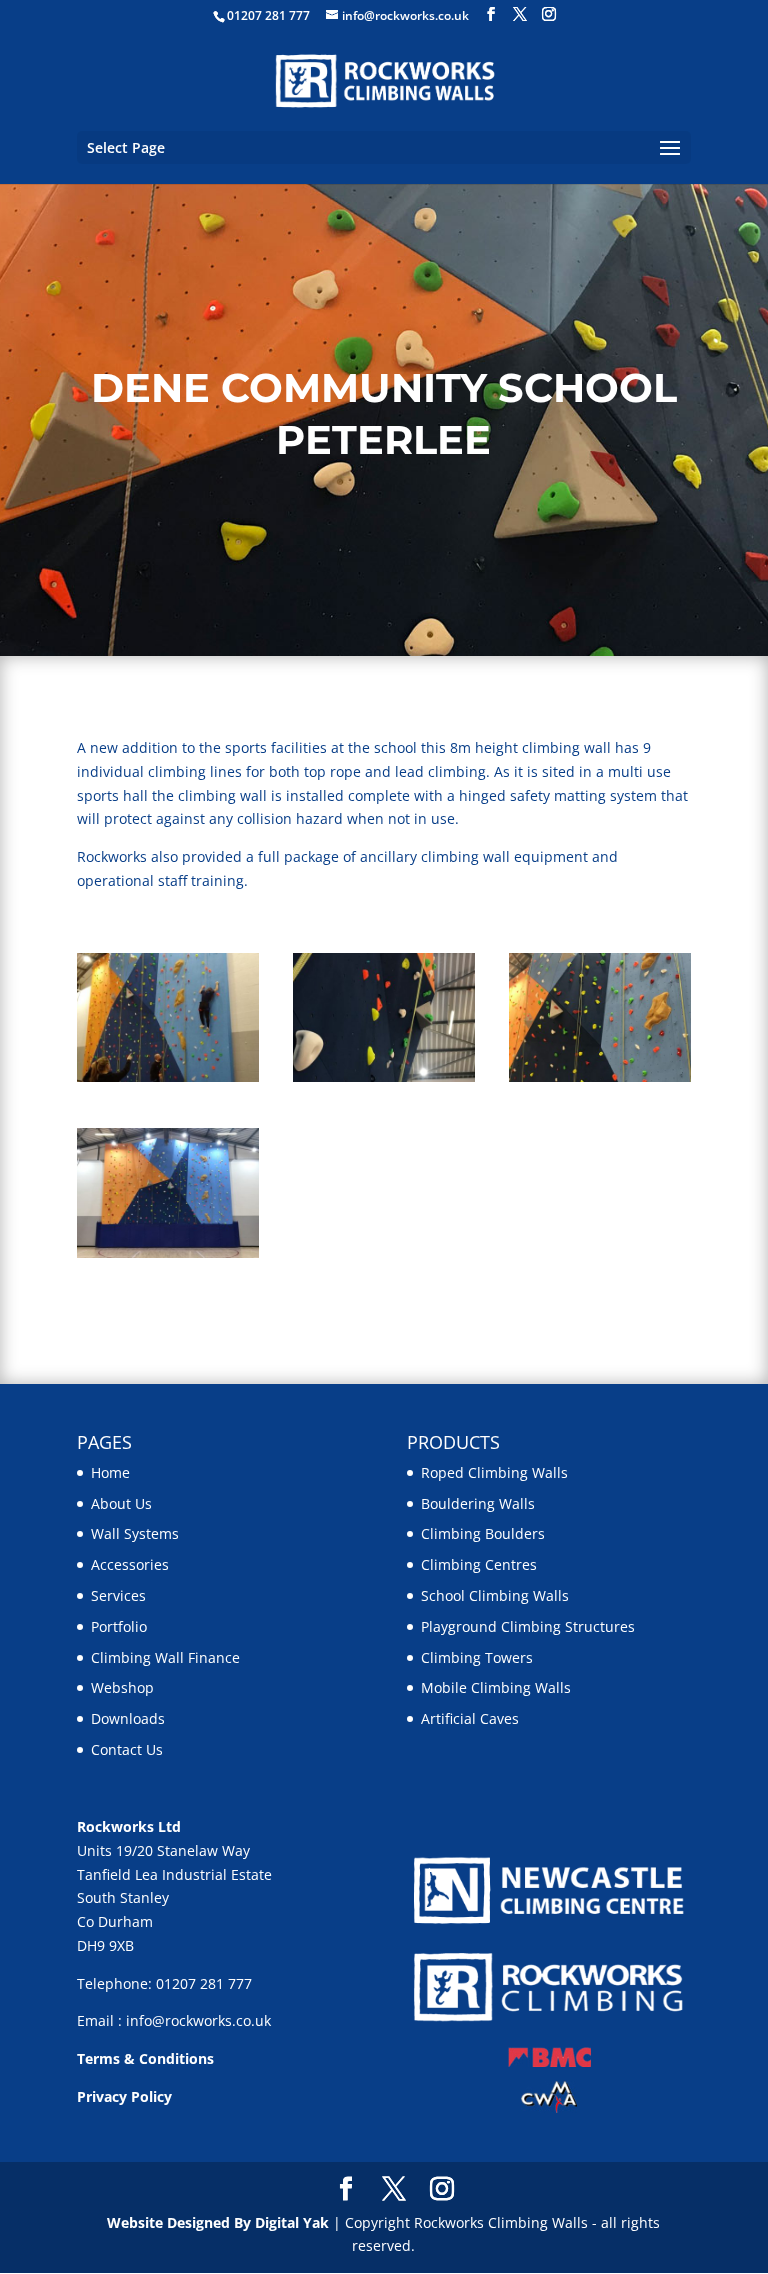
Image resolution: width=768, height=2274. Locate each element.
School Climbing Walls (495, 1595)
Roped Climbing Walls (494, 1472)
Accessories (130, 1564)
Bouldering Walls (478, 1503)
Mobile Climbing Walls (496, 1687)
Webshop (122, 1687)
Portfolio (119, 1626)
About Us (121, 1503)
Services (118, 1595)
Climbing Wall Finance (165, 1657)
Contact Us (127, 1749)
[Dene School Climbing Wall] (168, 1081)
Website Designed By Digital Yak (218, 2222)
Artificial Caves (470, 1718)
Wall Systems (135, 1533)
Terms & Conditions (145, 2058)
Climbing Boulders (483, 1533)
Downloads (128, 1718)
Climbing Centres (479, 1564)
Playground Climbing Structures (528, 1626)
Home (110, 1472)
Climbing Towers (477, 1657)
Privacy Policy (124, 2096)
